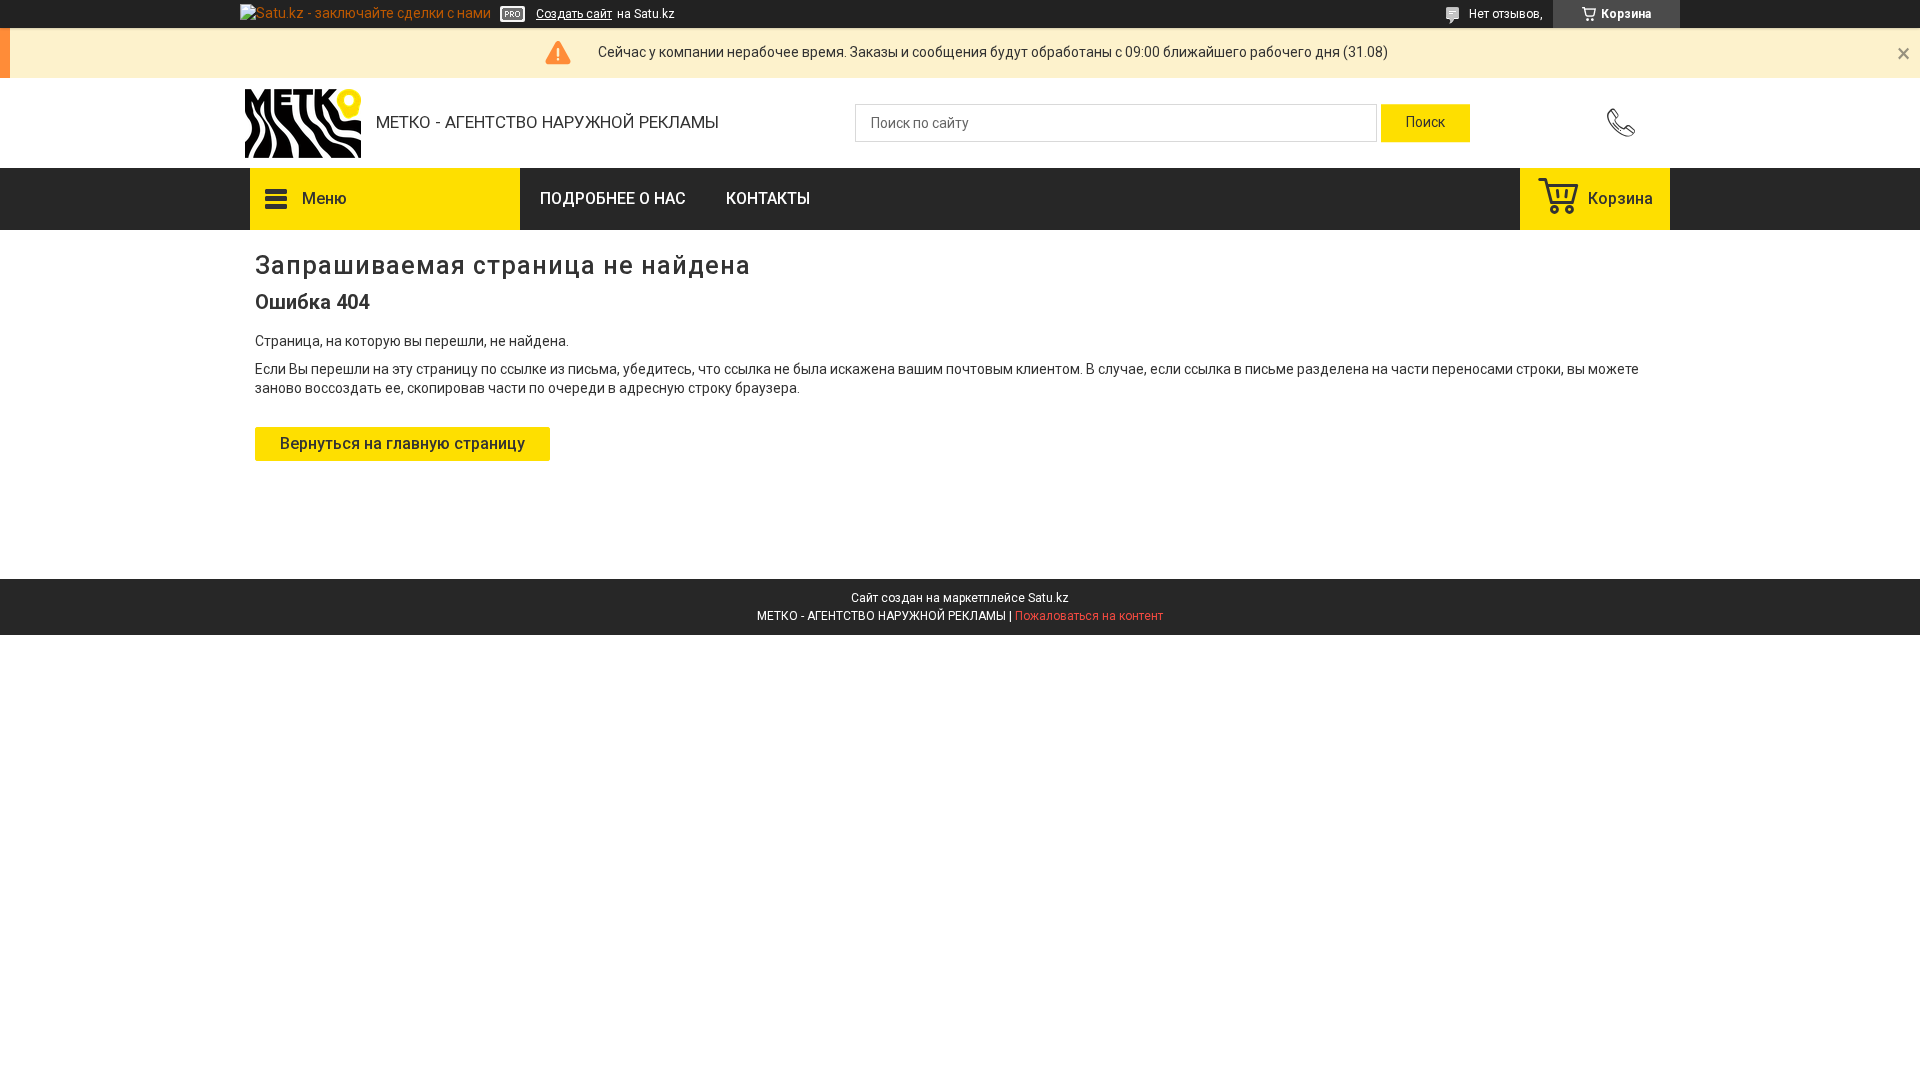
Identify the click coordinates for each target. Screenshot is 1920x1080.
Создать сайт (574, 14)
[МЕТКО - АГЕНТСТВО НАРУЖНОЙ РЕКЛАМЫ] (303, 123)
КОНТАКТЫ (768, 198)
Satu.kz (1048, 598)
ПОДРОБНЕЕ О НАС (613, 198)
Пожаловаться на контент (1089, 616)
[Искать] (1425, 123)
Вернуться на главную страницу (402, 443)
